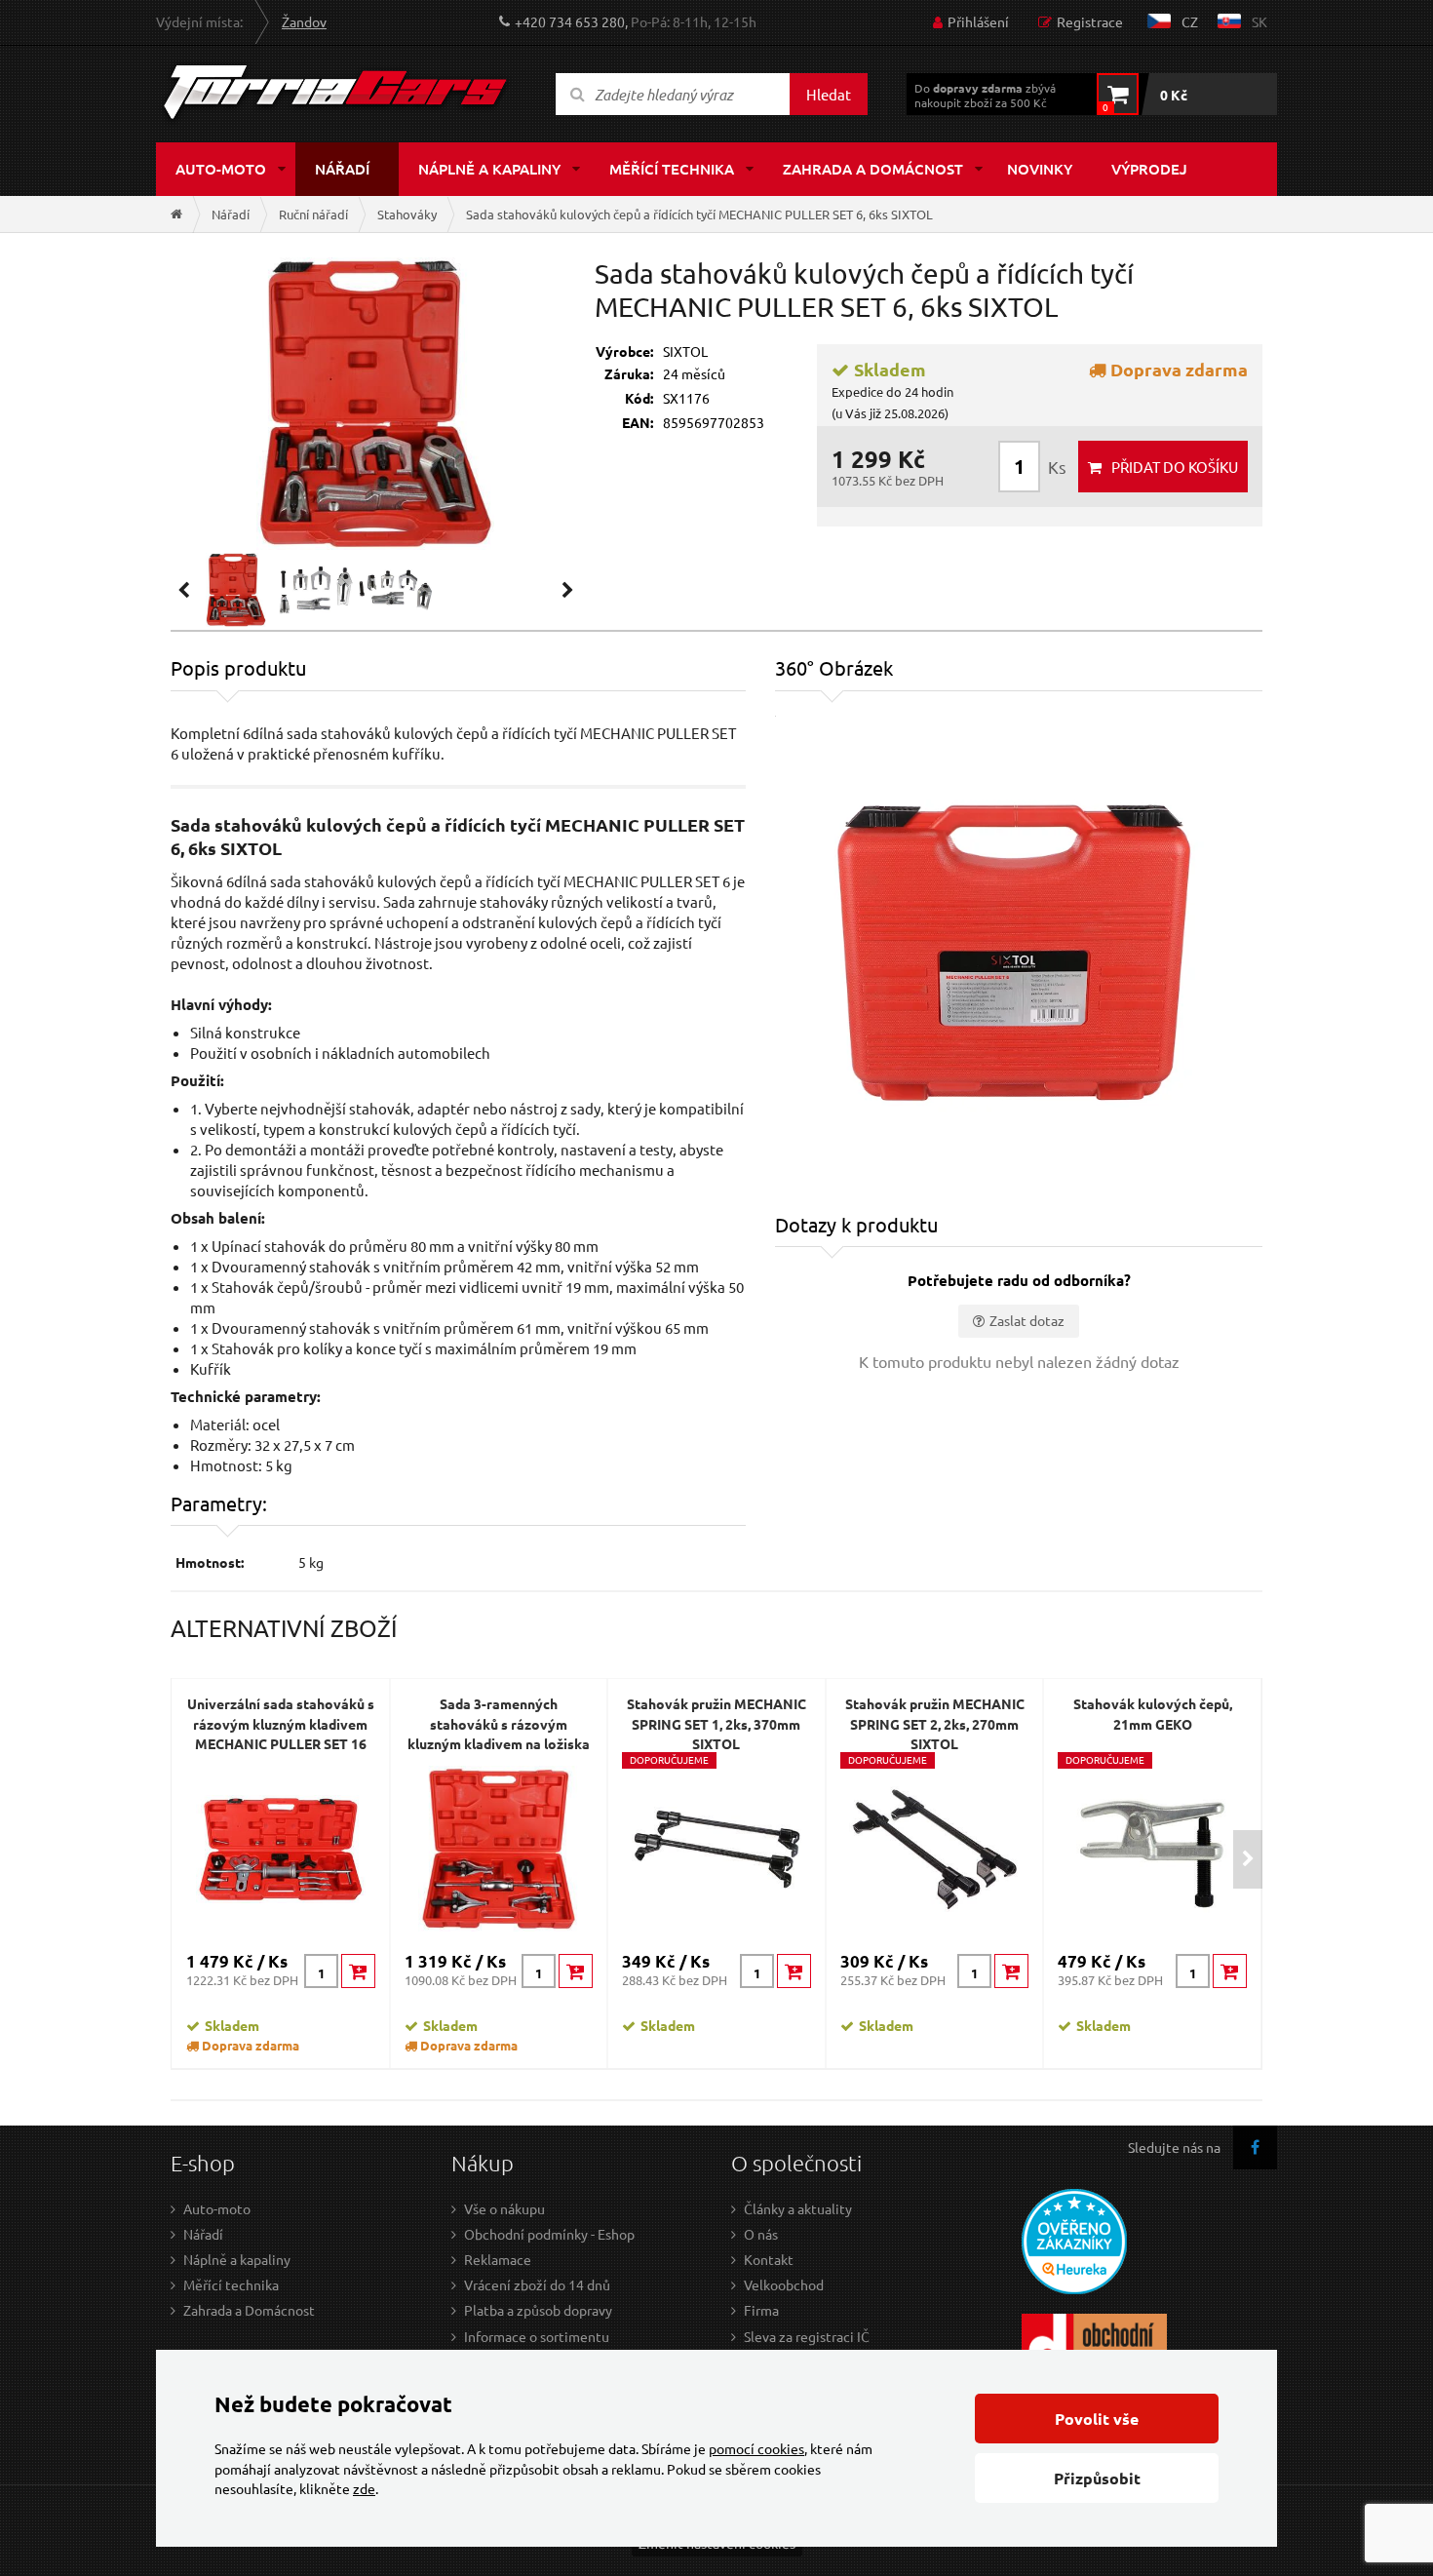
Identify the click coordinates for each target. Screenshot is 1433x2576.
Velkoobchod (784, 2284)
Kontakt (769, 2259)
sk (1259, 21)
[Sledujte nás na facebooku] (1255, 2147)
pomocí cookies (756, 2448)
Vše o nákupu (504, 2208)
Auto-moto (221, 169)
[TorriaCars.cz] (176, 214)
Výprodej (1149, 169)
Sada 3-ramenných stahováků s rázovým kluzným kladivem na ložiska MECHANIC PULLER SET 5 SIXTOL (499, 1743)
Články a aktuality (798, 2208)
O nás (761, 2234)
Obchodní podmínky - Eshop (549, 2234)
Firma (761, 2310)
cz (1190, 21)
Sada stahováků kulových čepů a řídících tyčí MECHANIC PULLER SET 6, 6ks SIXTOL (699, 214)
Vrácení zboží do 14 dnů (537, 2284)
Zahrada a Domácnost (249, 2310)
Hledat (829, 94)
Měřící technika (672, 169)
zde (364, 2488)
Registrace (1090, 21)
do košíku (1175, 467)
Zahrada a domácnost (873, 169)
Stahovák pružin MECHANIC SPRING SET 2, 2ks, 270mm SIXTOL (935, 1723)
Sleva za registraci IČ (807, 2336)
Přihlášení (978, 21)
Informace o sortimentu (537, 2336)
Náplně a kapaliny (489, 169)
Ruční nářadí (313, 214)
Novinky (1040, 169)
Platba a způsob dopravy (538, 2310)
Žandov (304, 21)
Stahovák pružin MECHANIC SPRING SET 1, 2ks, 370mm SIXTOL (716, 1723)
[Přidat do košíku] (358, 1971)
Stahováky (407, 214)
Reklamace (498, 2259)
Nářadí (342, 169)
